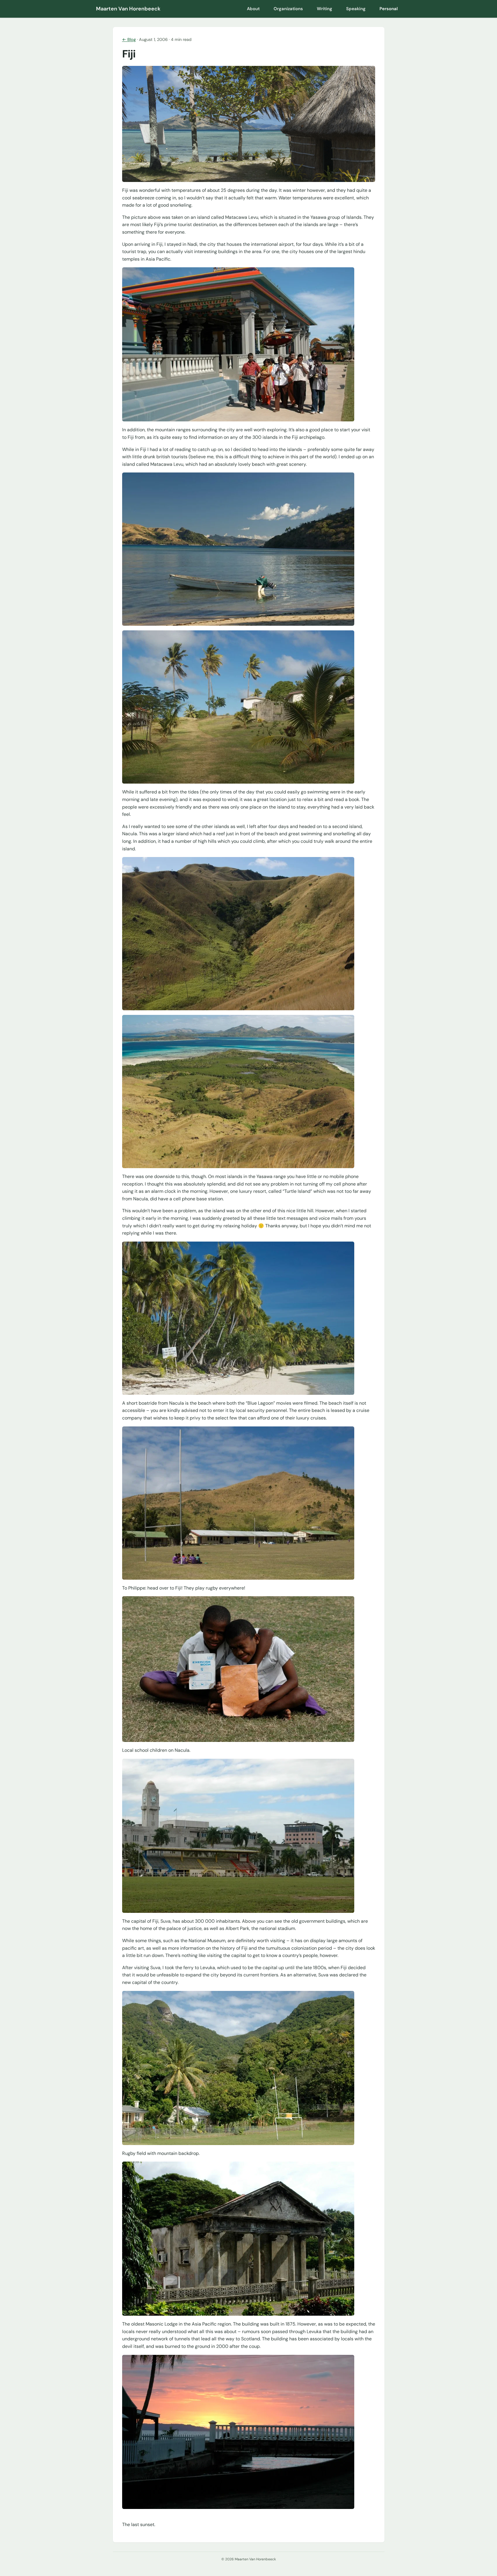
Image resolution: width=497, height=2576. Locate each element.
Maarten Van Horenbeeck (128, 9)
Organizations (288, 9)
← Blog (129, 39)
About (253, 9)
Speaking (356, 9)
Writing (325, 9)
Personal (389, 9)
